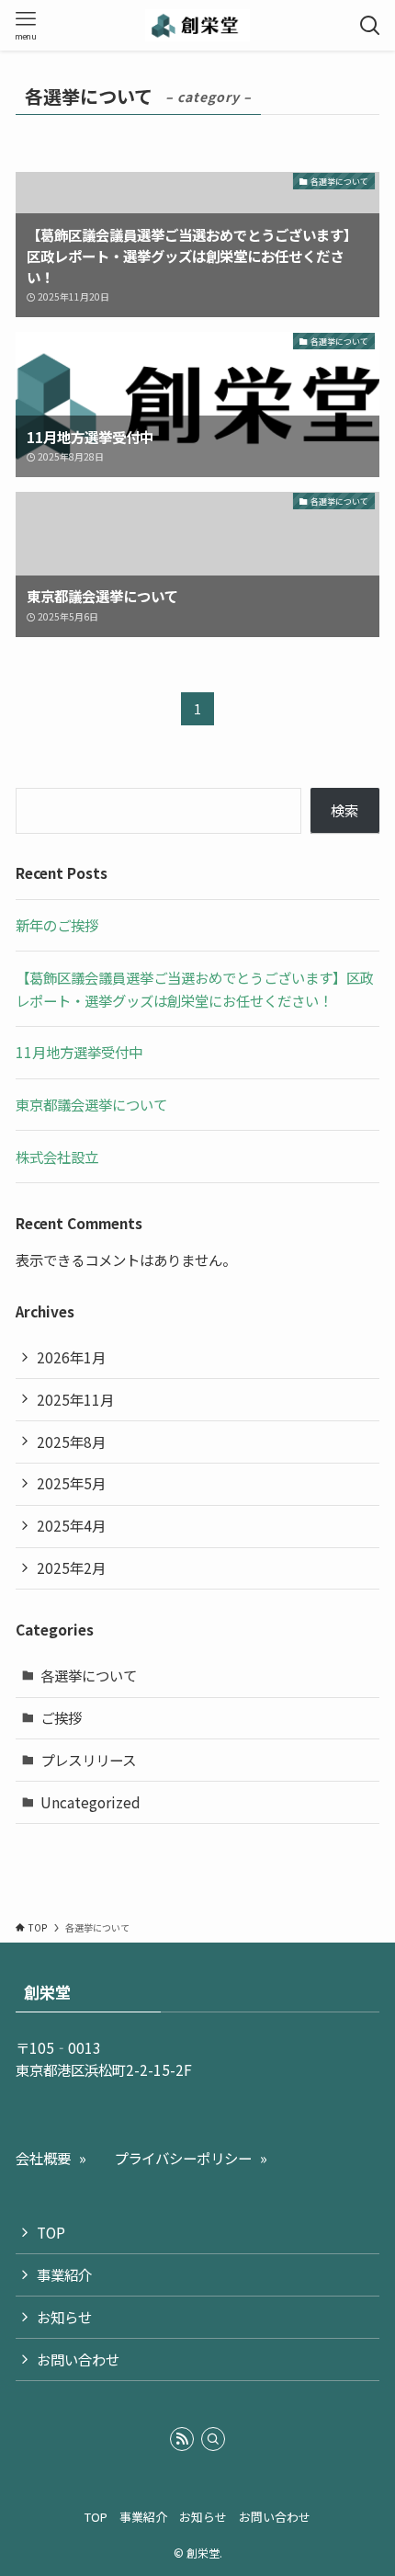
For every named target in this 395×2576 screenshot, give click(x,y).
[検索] (213, 2439)
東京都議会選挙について (91, 1104)
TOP (51, 2232)
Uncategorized (90, 1802)
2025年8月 (71, 1442)
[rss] (182, 2439)
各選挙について (89, 1675)
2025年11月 (75, 1399)
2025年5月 (71, 1483)
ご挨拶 (61, 1717)
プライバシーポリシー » (191, 2158)
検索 (344, 810)
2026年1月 (71, 1357)
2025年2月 (71, 1567)
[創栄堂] (197, 25)
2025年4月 (71, 1525)
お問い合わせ (78, 2359)
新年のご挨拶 (57, 925)
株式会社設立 (57, 1157)
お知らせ (64, 2317)
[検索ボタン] (370, 25)
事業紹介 (64, 2274)
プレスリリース (88, 1760)
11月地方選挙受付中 (79, 1052)
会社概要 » (51, 2158)
